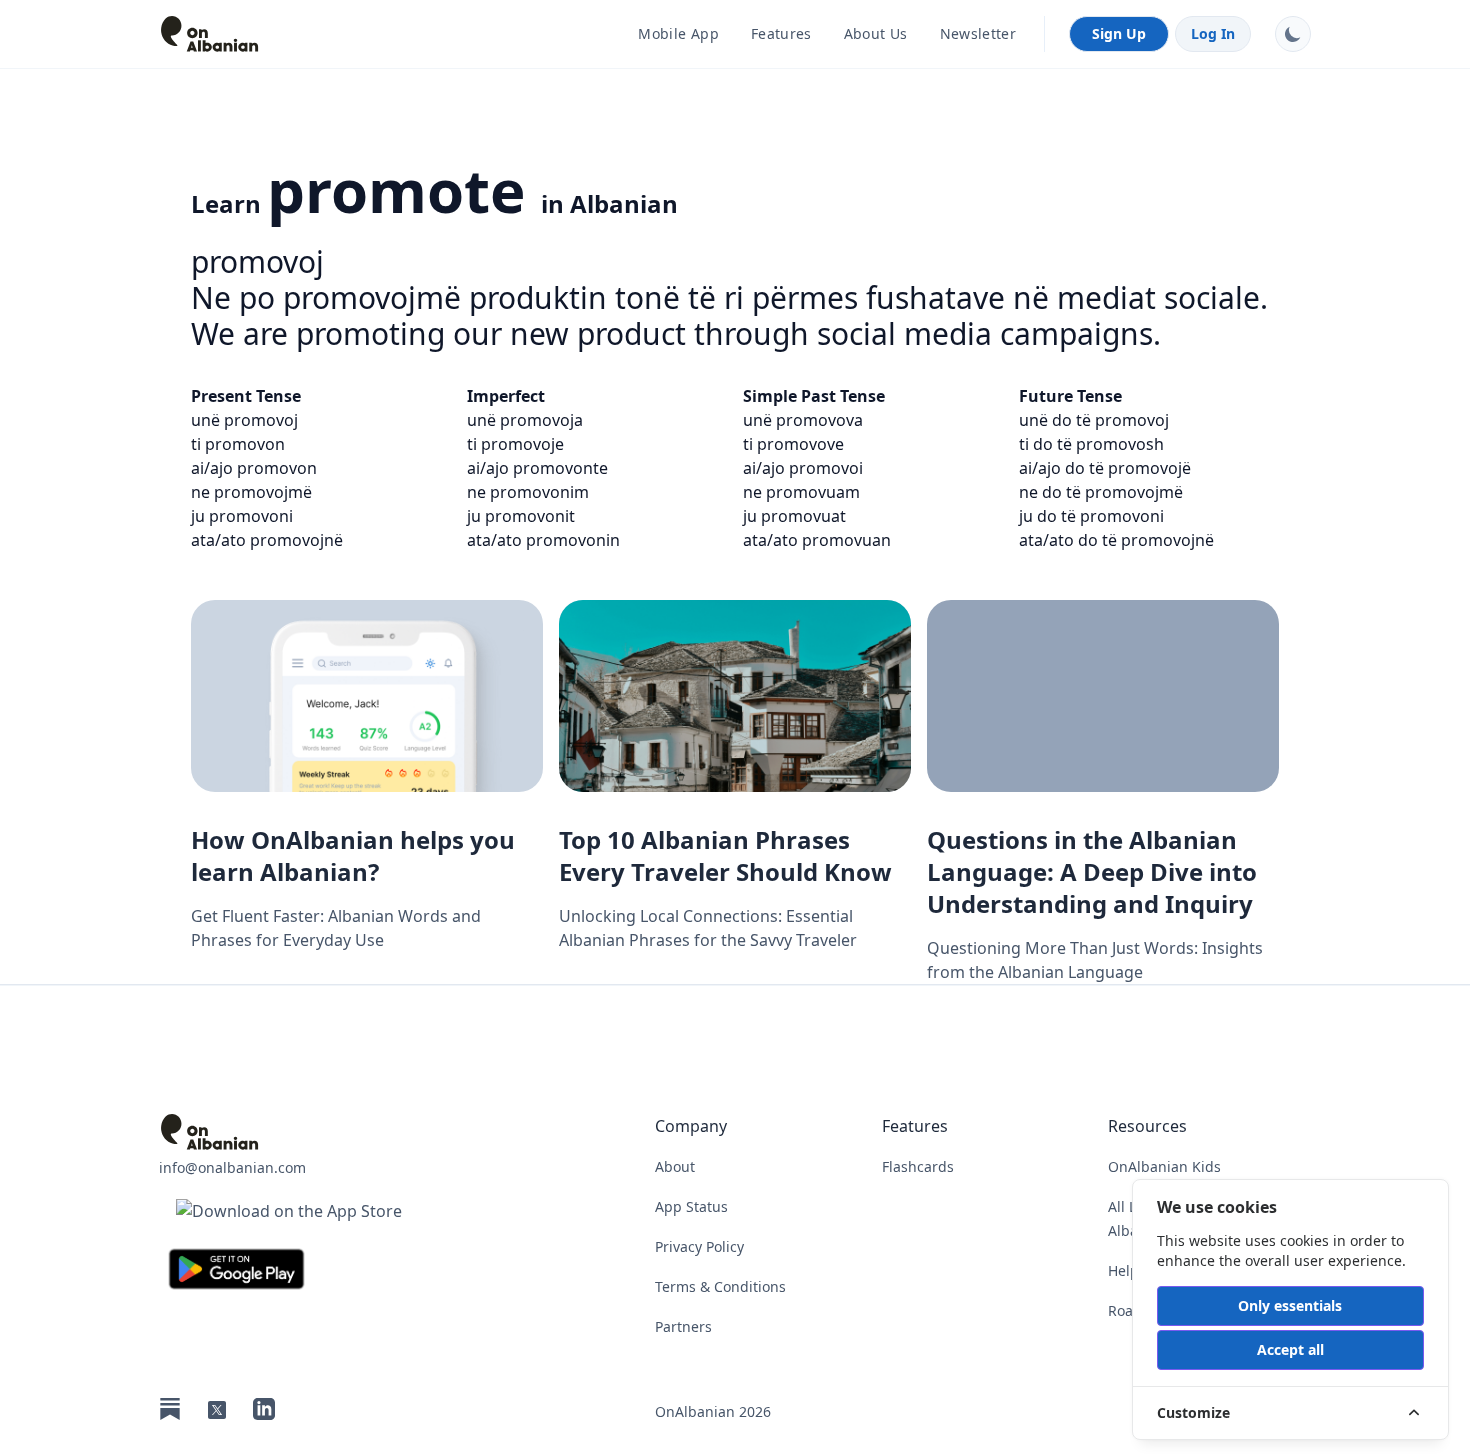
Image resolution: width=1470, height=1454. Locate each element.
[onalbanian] (289, 1132)
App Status (691, 1206)
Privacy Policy (699, 1246)
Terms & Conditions (720, 1286)
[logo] (289, 34)
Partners (683, 1326)
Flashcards (918, 1166)
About (675, 1166)
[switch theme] (1293, 34)
